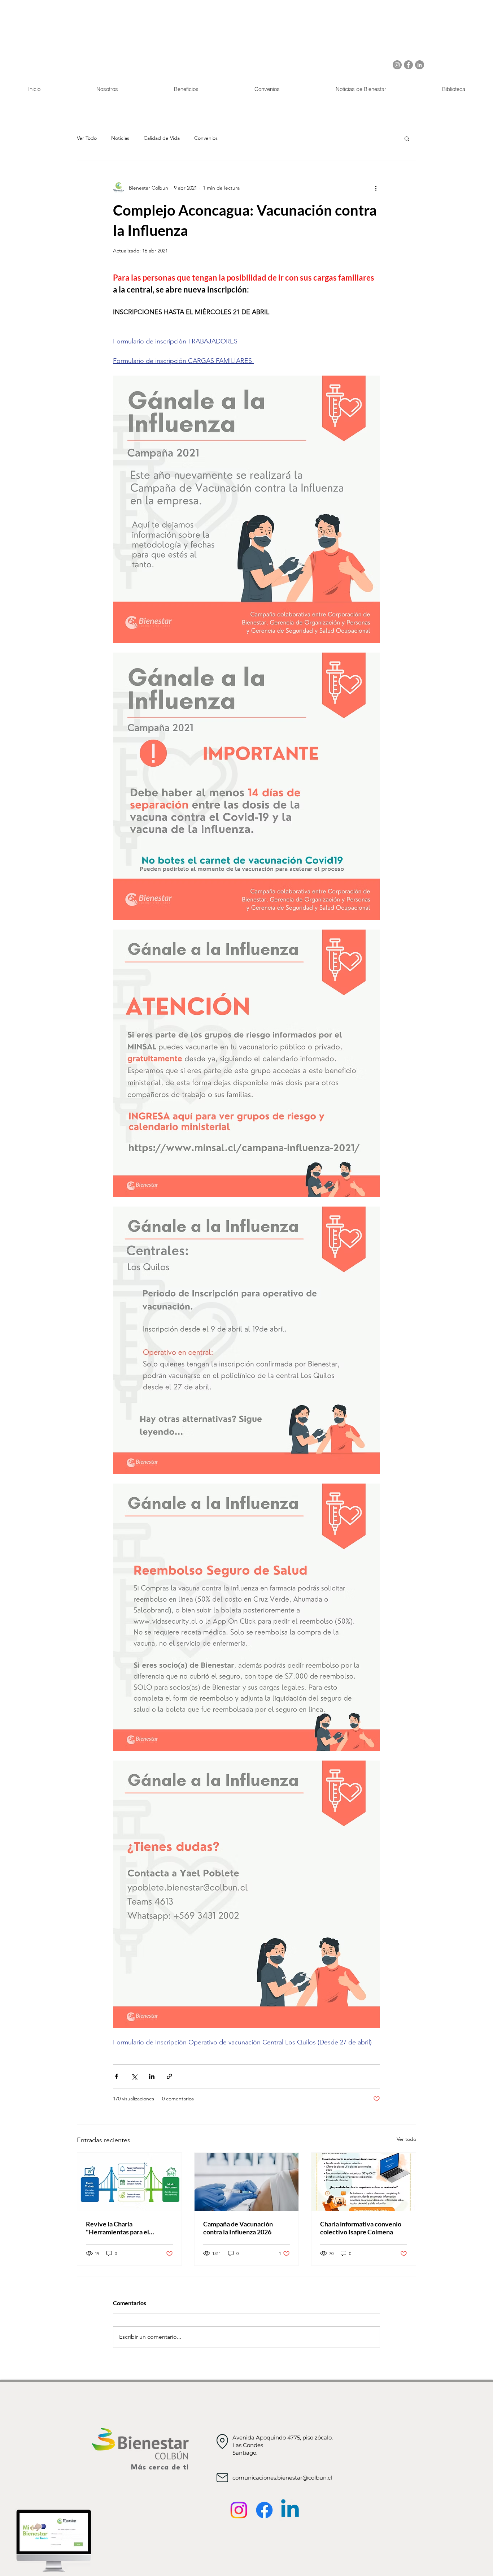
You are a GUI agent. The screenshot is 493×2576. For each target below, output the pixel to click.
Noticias (120, 138)
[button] (407, 138)
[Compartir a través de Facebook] (116, 2076)
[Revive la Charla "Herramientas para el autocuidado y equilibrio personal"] (129, 2182)
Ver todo (406, 2139)
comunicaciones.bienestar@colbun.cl (282, 2478)
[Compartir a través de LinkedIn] (152, 2076)
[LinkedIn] (420, 65)
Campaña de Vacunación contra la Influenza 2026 (238, 2228)
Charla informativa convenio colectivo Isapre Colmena (361, 2228)
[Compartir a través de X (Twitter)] (134, 2076)
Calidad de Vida (162, 138)
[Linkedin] (290, 2510)
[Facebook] (408, 65)
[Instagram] (397, 65)
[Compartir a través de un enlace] (169, 2076)
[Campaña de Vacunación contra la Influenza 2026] (247, 2182)
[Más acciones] (376, 188)
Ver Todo (87, 138)
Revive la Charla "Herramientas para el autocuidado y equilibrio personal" (121, 2228)
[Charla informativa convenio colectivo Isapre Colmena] (364, 2182)
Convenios (206, 138)
